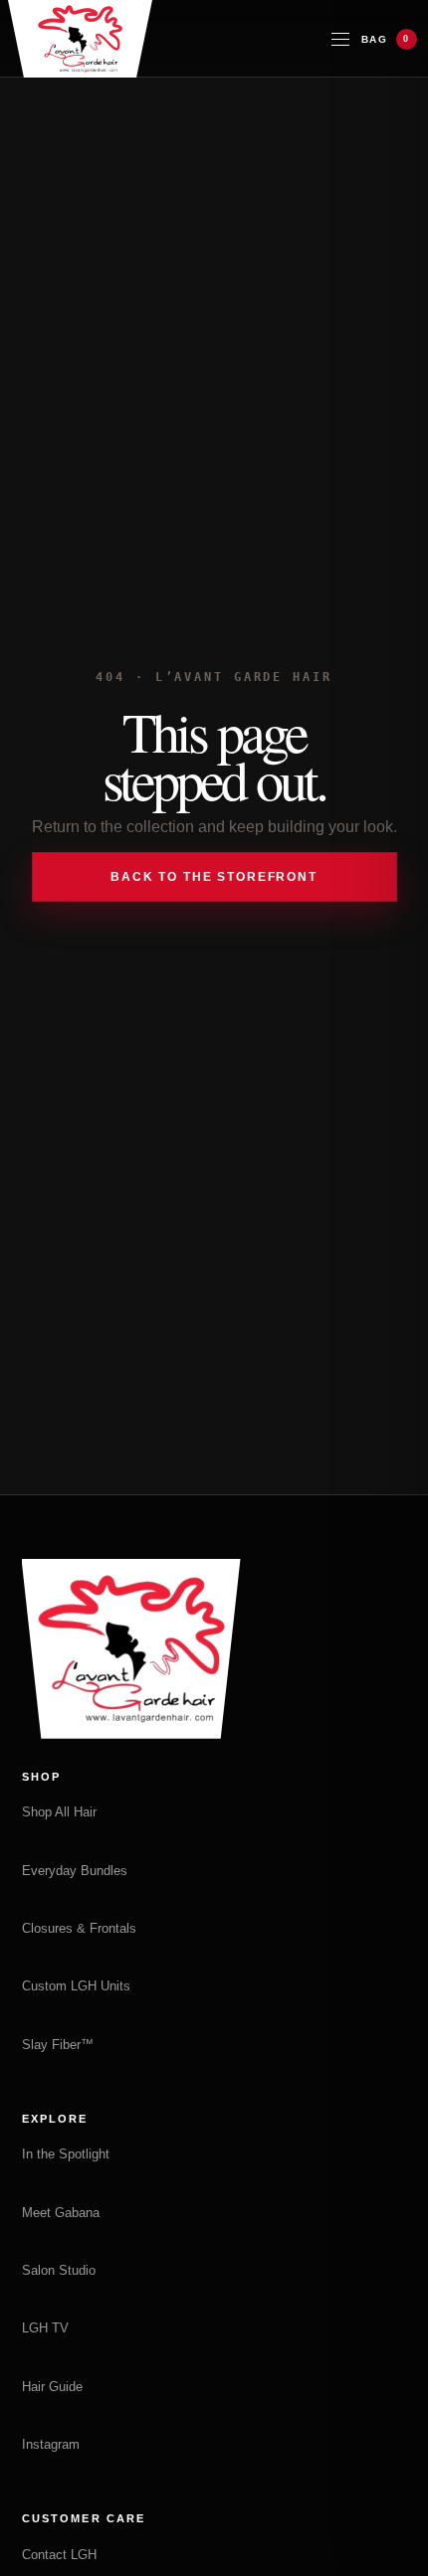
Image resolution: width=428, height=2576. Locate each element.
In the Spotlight (66, 2154)
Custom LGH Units (76, 1986)
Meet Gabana (61, 2213)
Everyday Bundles (75, 1871)
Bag (386, 39)
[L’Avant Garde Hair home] (80, 39)
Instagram (51, 2444)
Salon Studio (59, 2270)
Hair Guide (52, 2387)
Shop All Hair (59, 1812)
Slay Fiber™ (58, 2045)
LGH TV (45, 2328)
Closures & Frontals (79, 1928)
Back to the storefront (214, 877)
